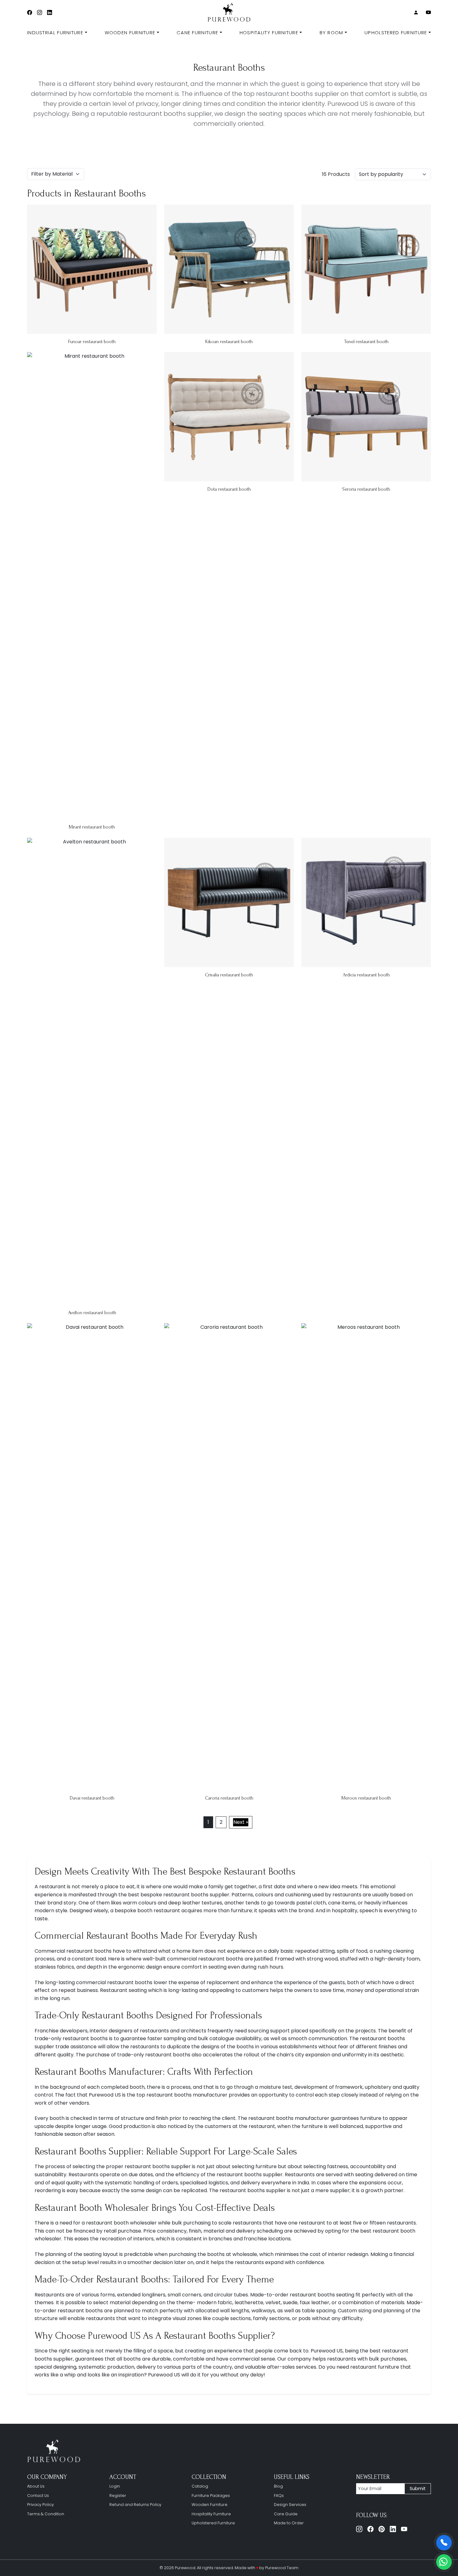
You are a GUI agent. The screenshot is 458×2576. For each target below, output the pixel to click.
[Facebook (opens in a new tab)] (30, 13)
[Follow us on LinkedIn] (393, 2529)
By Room (332, 33)
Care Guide (286, 2514)
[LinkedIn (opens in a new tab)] (50, 13)
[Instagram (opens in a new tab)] (40, 13)
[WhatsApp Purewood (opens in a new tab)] (444, 2562)
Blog (278, 2486)
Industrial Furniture (55, 33)
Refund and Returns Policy (135, 2505)
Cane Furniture (197, 33)
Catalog (200, 2486)
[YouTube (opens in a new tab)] (428, 13)
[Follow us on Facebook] (370, 2529)
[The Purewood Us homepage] (55, 2451)
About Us (36, 2486)
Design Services (290, 2505)
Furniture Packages (211, 2496)
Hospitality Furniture (269, 33)
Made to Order (289, 2523)
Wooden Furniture (130, 33)
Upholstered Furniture (396, 33)
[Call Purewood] (444, 2543)
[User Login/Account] (416, 13)
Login (115, 2486)
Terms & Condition (46, 2514)
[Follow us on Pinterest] (382, 2529)
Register (118, 2496)
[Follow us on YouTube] (404, 2529)
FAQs (279, 2496)
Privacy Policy (41, 2505)
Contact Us (38, 2496)
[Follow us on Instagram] (359, 2529)
